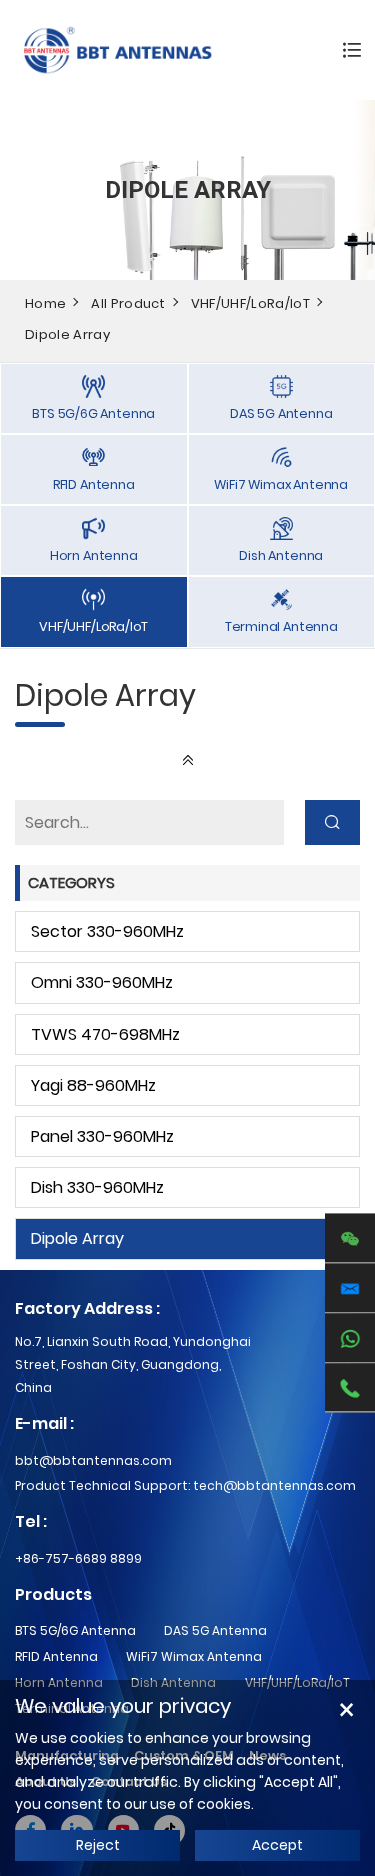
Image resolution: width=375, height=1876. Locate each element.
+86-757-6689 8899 (78, 1558)
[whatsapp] (350, 1338)
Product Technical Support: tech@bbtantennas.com (185, 1485)
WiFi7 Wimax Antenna (194, 1656)
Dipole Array (67, 334)
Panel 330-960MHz (102, 1136)
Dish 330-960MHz (97, 1187)
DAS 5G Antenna (215, 1630)
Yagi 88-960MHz (93, 1085)
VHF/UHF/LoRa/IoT (250, 303)
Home (45, 303)
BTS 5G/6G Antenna (75, 1630)
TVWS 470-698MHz (105, 1034)
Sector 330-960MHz (107, 931)
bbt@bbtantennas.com (93, 1460)
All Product (128, 303)
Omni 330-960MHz (102, 982)
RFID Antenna (56, 1656)
